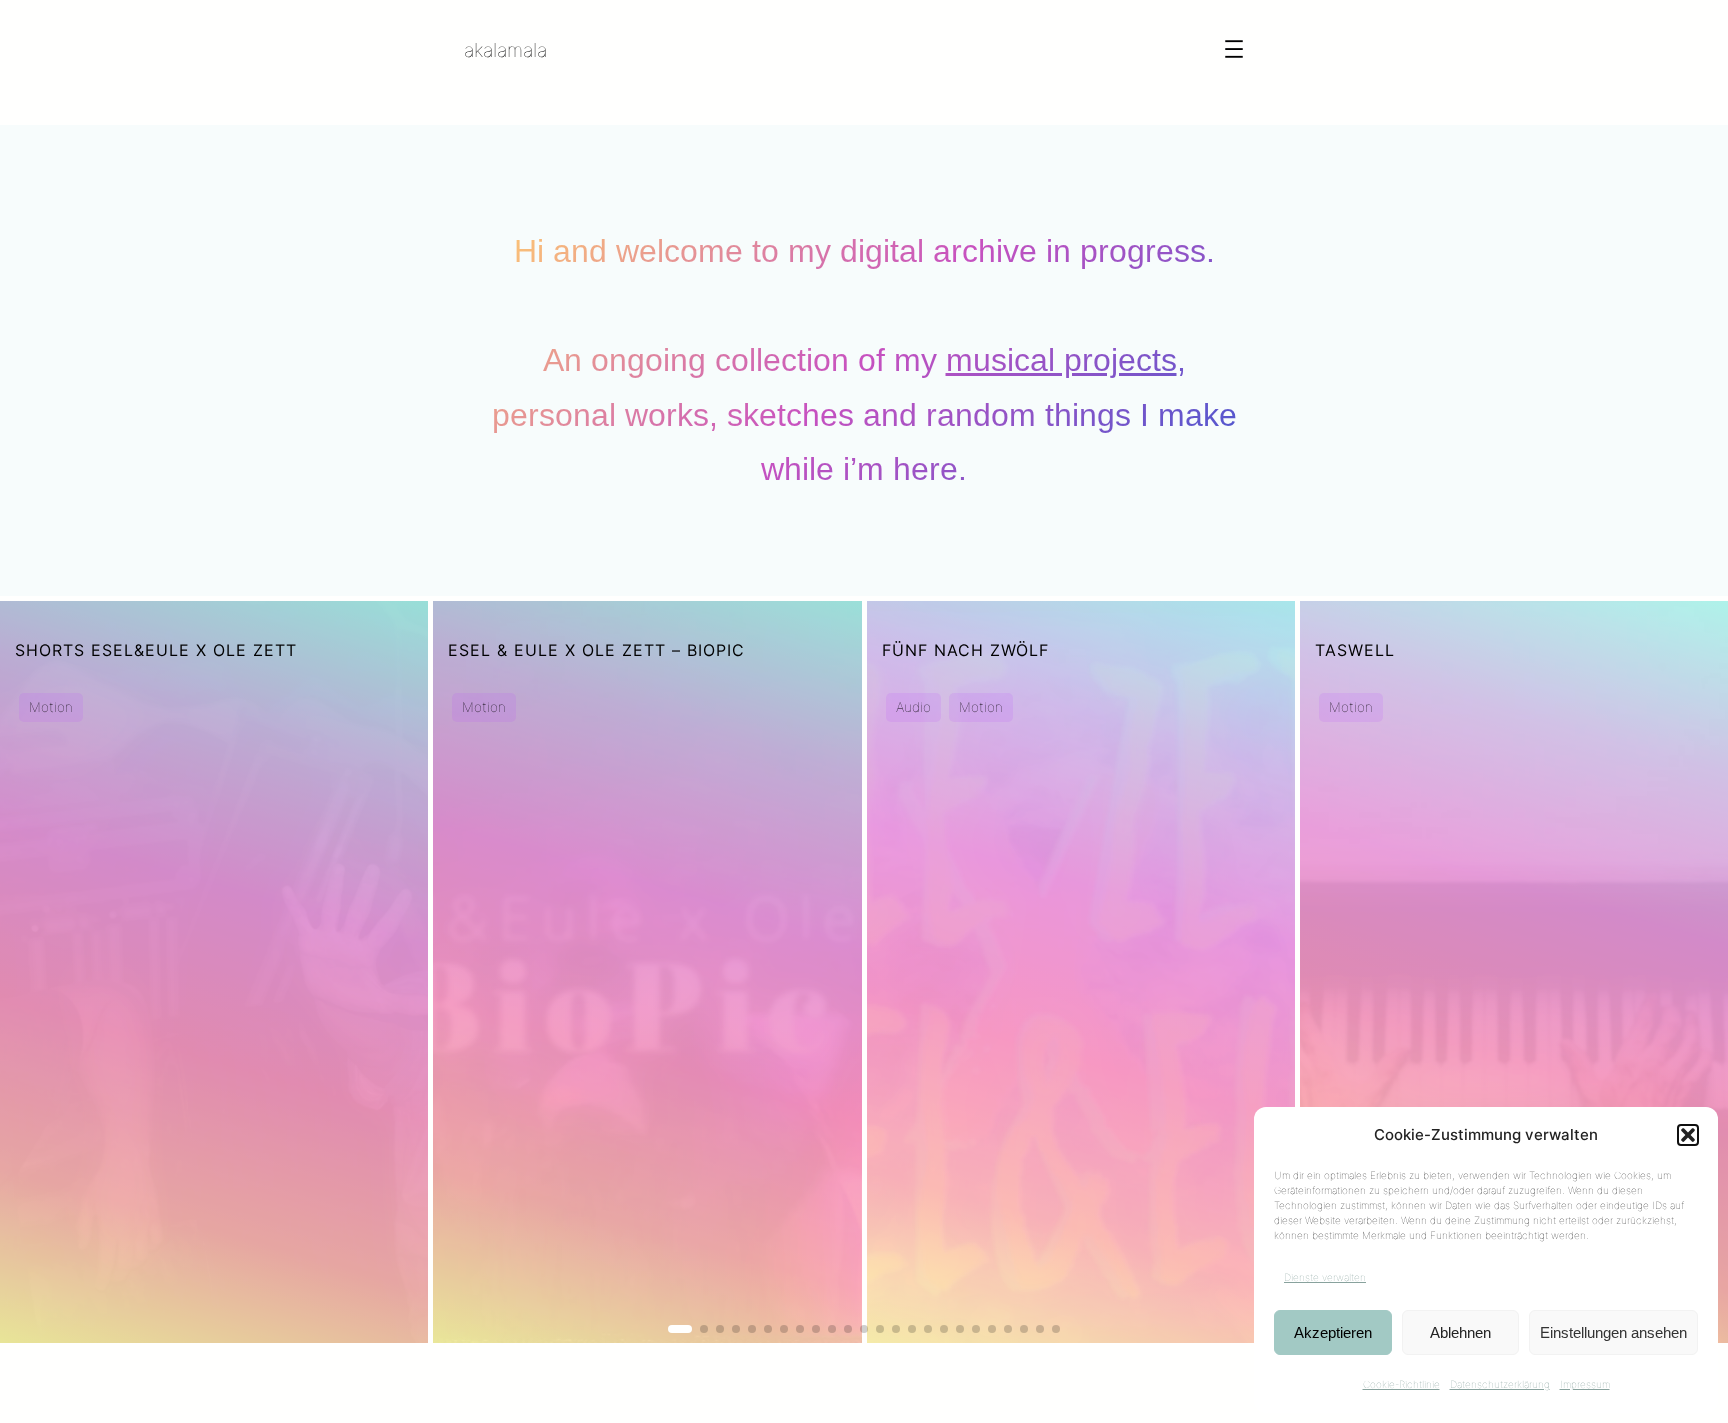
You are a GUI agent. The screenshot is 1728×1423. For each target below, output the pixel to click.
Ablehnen (1460, 1332)
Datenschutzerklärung (1500, 1384)
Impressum (1585, 1384)
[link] (214, 972)
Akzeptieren (1333, 1332)
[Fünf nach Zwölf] (1081, 972)
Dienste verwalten (1325, 1277)
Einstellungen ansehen (1613, 1332)
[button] (1688, 1135)
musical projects (1061, 360)
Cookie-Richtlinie (1401, 1384)
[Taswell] (1514, 972)
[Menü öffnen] (1234, 49)
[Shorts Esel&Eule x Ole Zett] (214, 972)
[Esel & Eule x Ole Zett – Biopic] (647, 972)
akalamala (505, 50)
